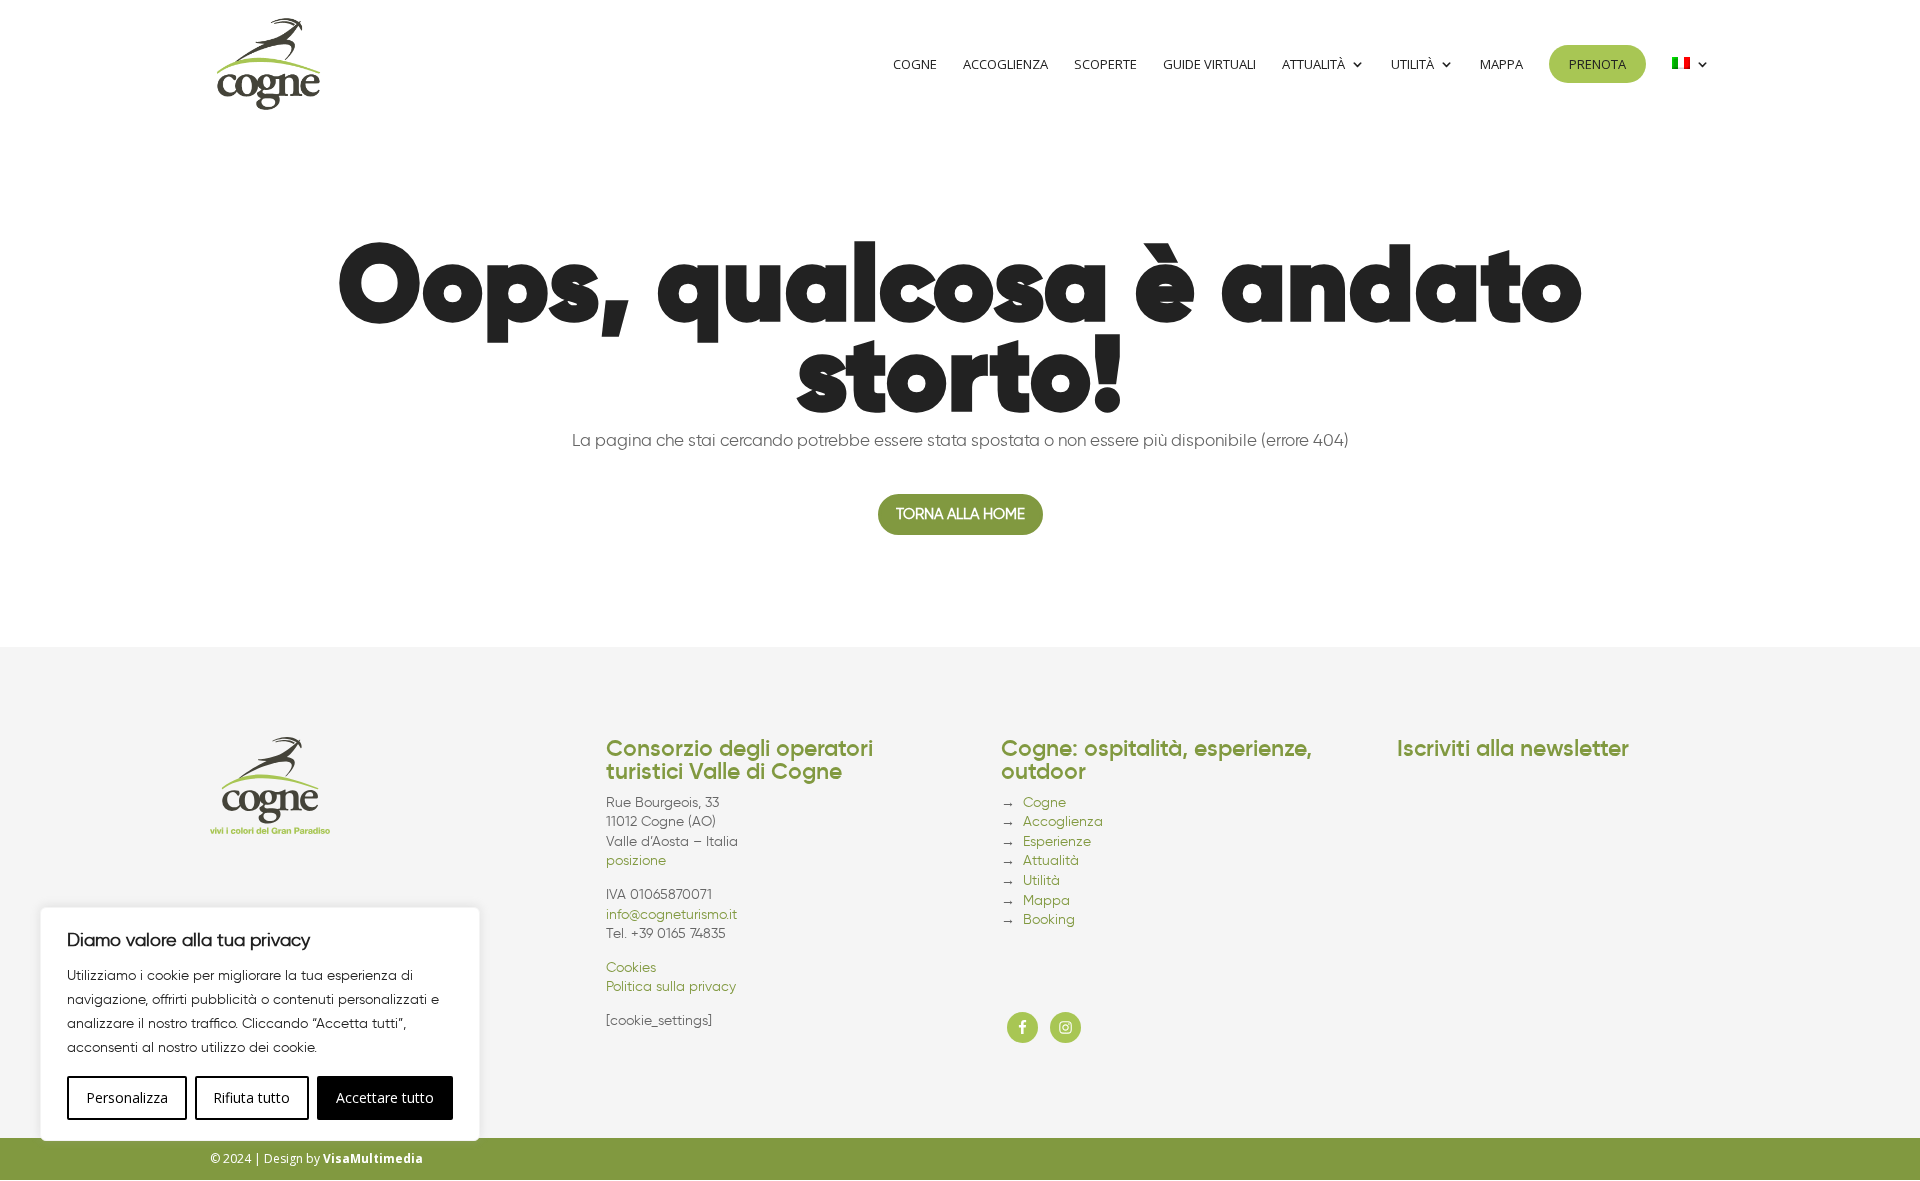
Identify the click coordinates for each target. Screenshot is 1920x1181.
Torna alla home (960, 514)
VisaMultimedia (373, 1158)
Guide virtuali (1209, 65)
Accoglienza (1005, 65)
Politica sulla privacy (671, 986)
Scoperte (1105, 65)
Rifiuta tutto (251, 1097)
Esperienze (1057, 841)
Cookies (631, 967)
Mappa (1501, 65)
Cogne (915, 65)
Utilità (1412, 65)
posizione (636, 860)
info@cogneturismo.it (671, 914)
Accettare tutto (385, 1097)
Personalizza (127, 1097)
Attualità (1313, 65)
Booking (1049, 919)
